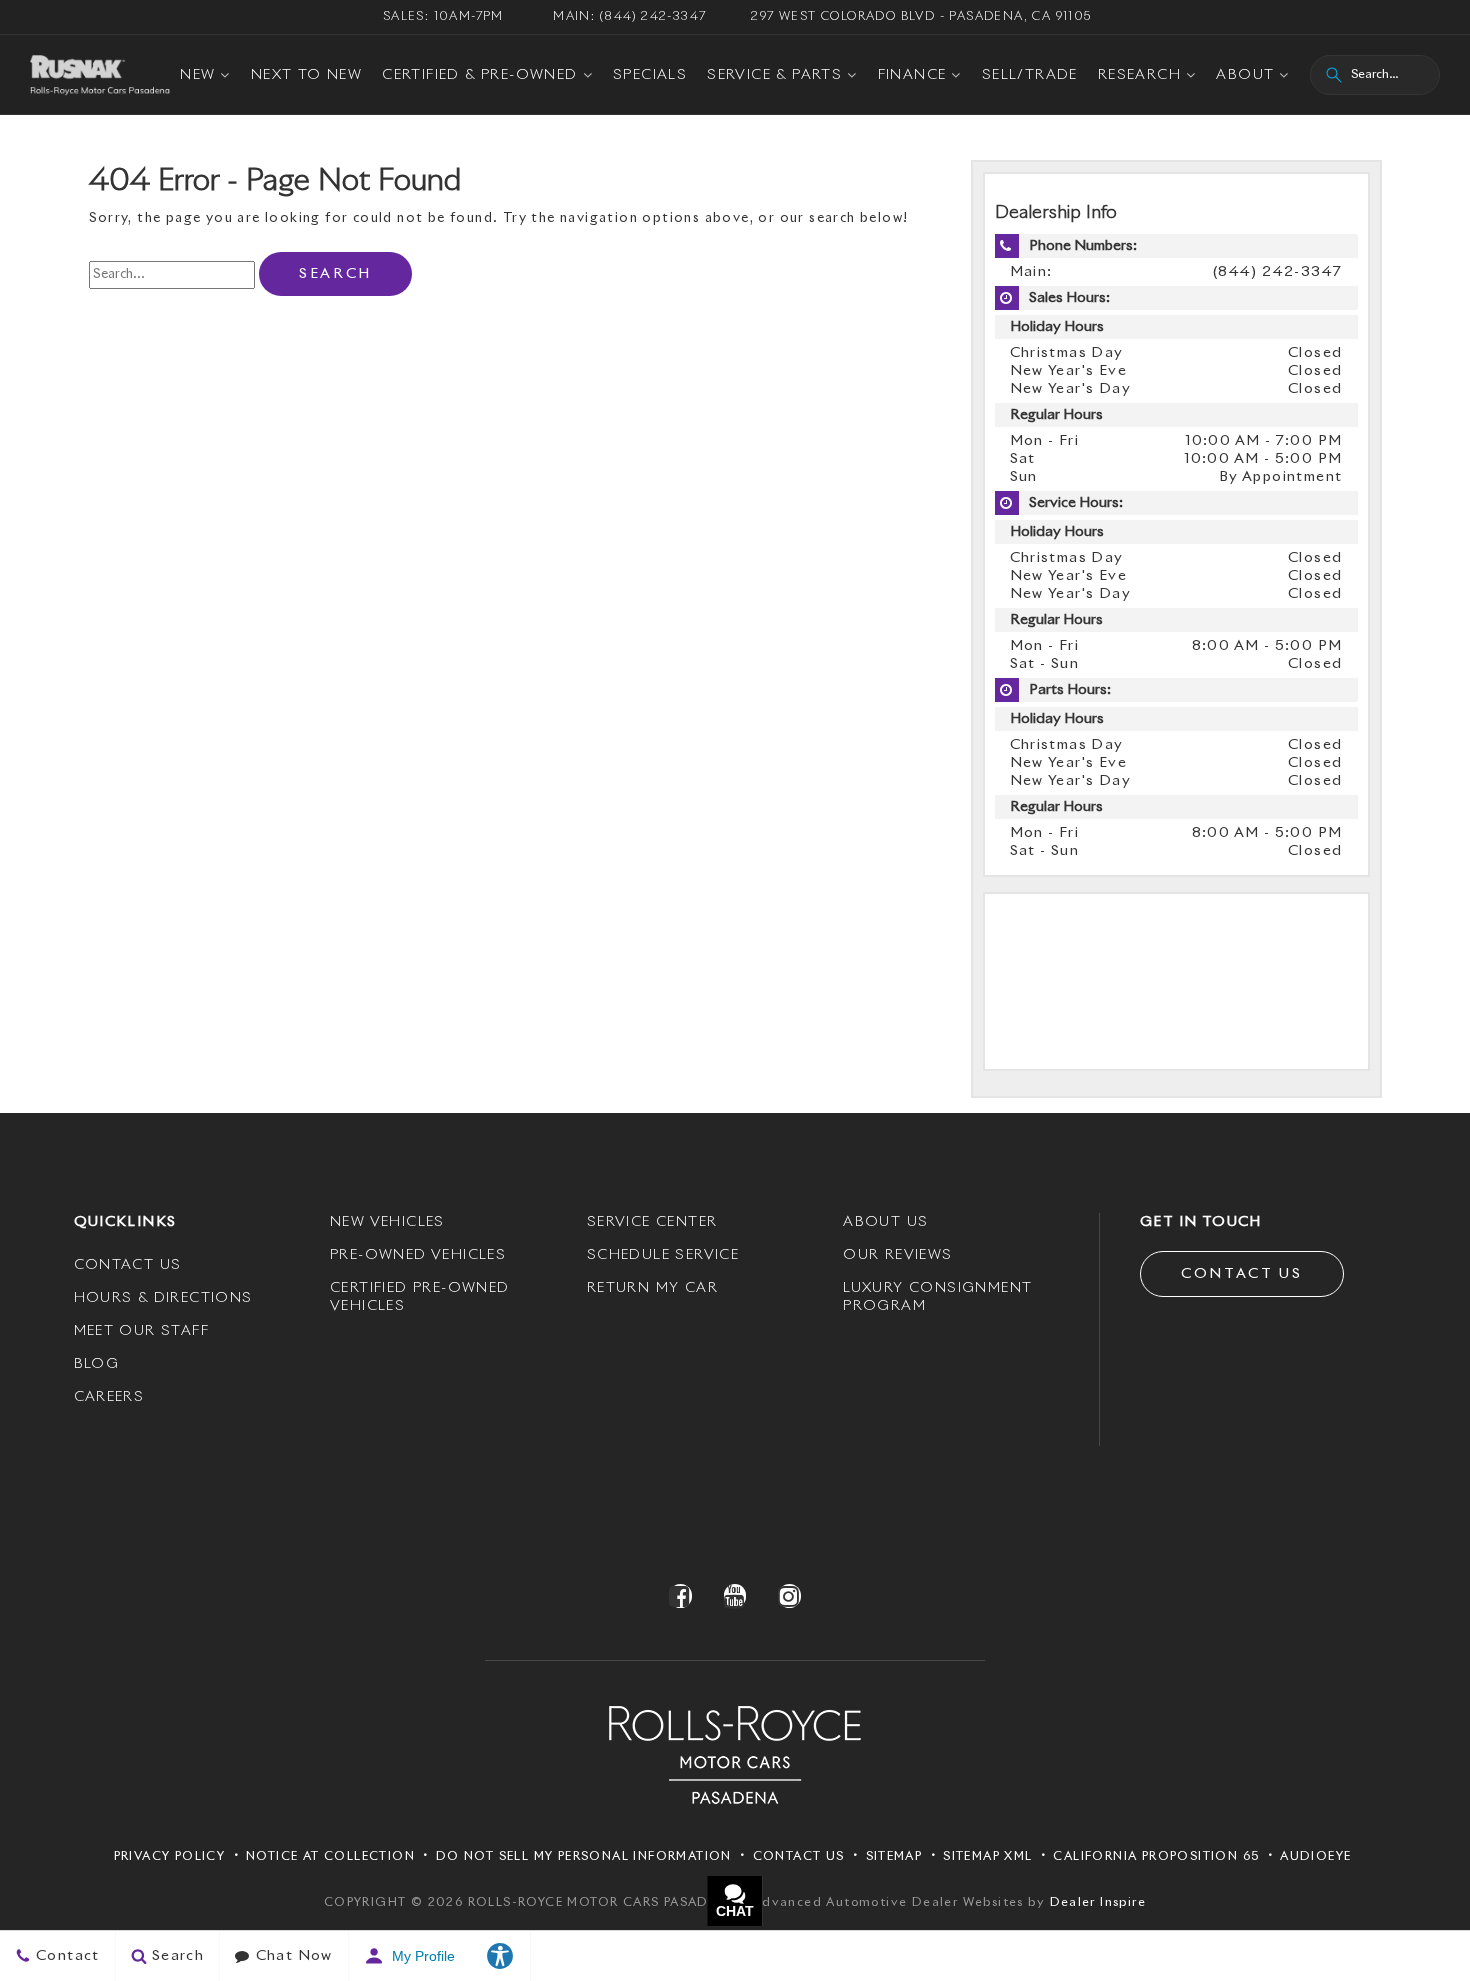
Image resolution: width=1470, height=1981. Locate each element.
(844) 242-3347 (1278, 272)
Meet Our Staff (142, 1331)
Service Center (652, 1222)
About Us (885, 1222)
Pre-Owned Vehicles (418, 1255)
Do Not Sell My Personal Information (584, 1857)
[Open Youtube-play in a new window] (735, 1596)
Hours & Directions (163, 1298)
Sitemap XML (987, 1857)
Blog (97, 1364)
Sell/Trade (1030, 75)
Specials (650, 75)
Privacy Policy (170, 1857)
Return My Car (652, 1288)
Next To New (306, 75)
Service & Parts (774, 75)
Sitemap (894, 1857)
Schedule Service (663, 1255)
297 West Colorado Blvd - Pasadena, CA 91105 (921, 17)
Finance (912, 75)
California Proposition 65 (1156, 1857)
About (1245, 75)
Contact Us (128, 1265)
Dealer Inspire (1098, 1903)
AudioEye (1315, 1857)
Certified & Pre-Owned (479, 75)
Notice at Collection (330, 1857)
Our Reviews (897, 1255)
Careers (109, 1397)
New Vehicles (387, 1222)
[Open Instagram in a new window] (789, 1596)
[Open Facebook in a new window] (681, 1596)
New (197, 75)
